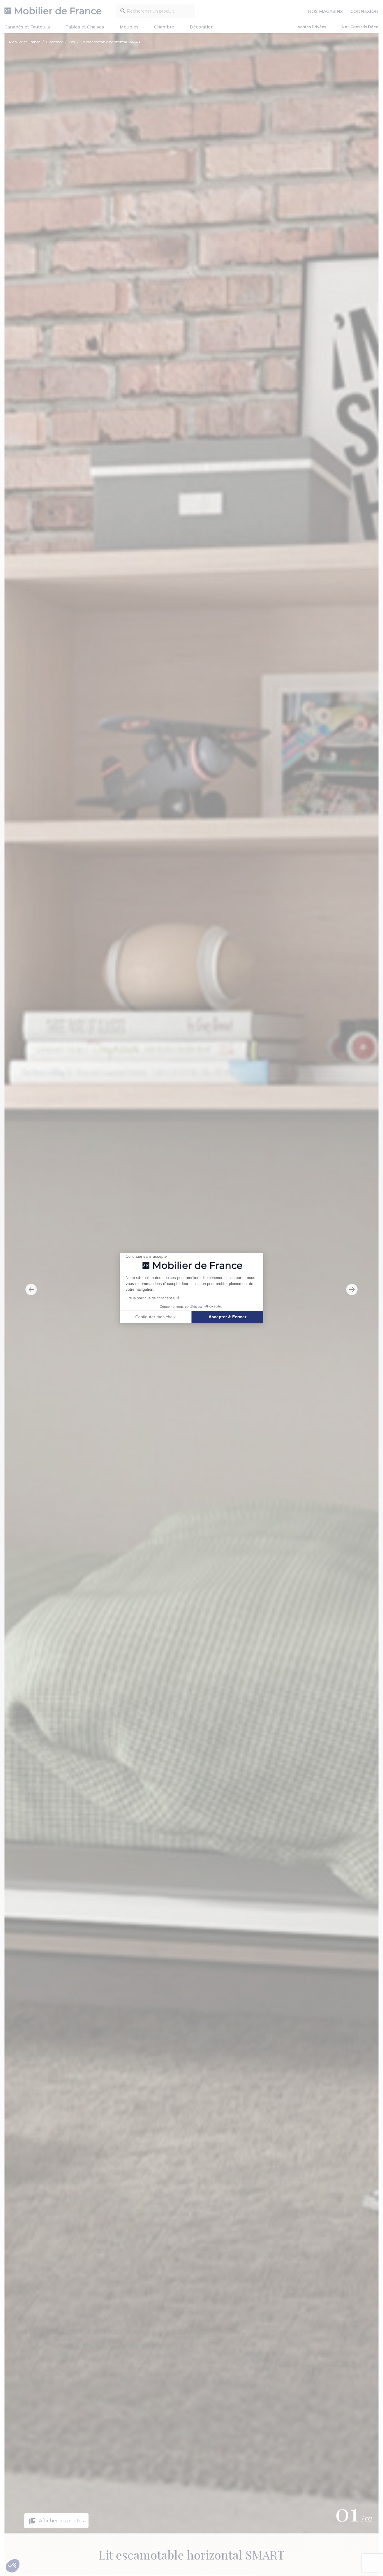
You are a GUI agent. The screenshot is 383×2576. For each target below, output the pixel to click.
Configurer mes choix (155, 1317)
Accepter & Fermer (227, 1317)
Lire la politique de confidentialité (153, 1298)
